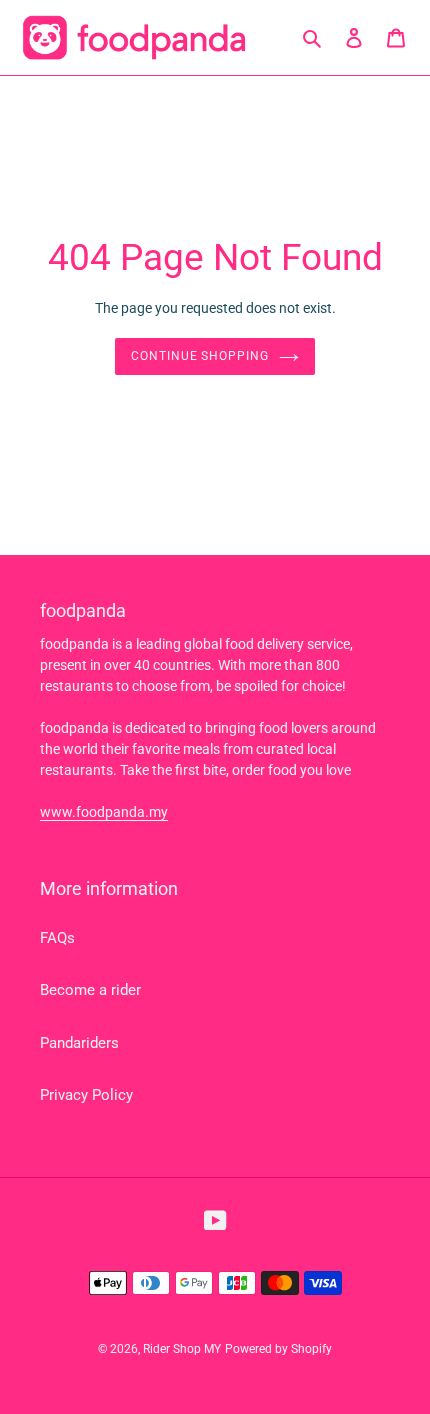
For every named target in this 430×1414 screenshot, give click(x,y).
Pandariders (79, 1043)
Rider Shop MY (182, 1349)
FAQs (57, 938)
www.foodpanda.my (104, 812)
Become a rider (90, 990)
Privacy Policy (86, 1095)
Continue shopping (200, 356)
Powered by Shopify (278, 1349)
